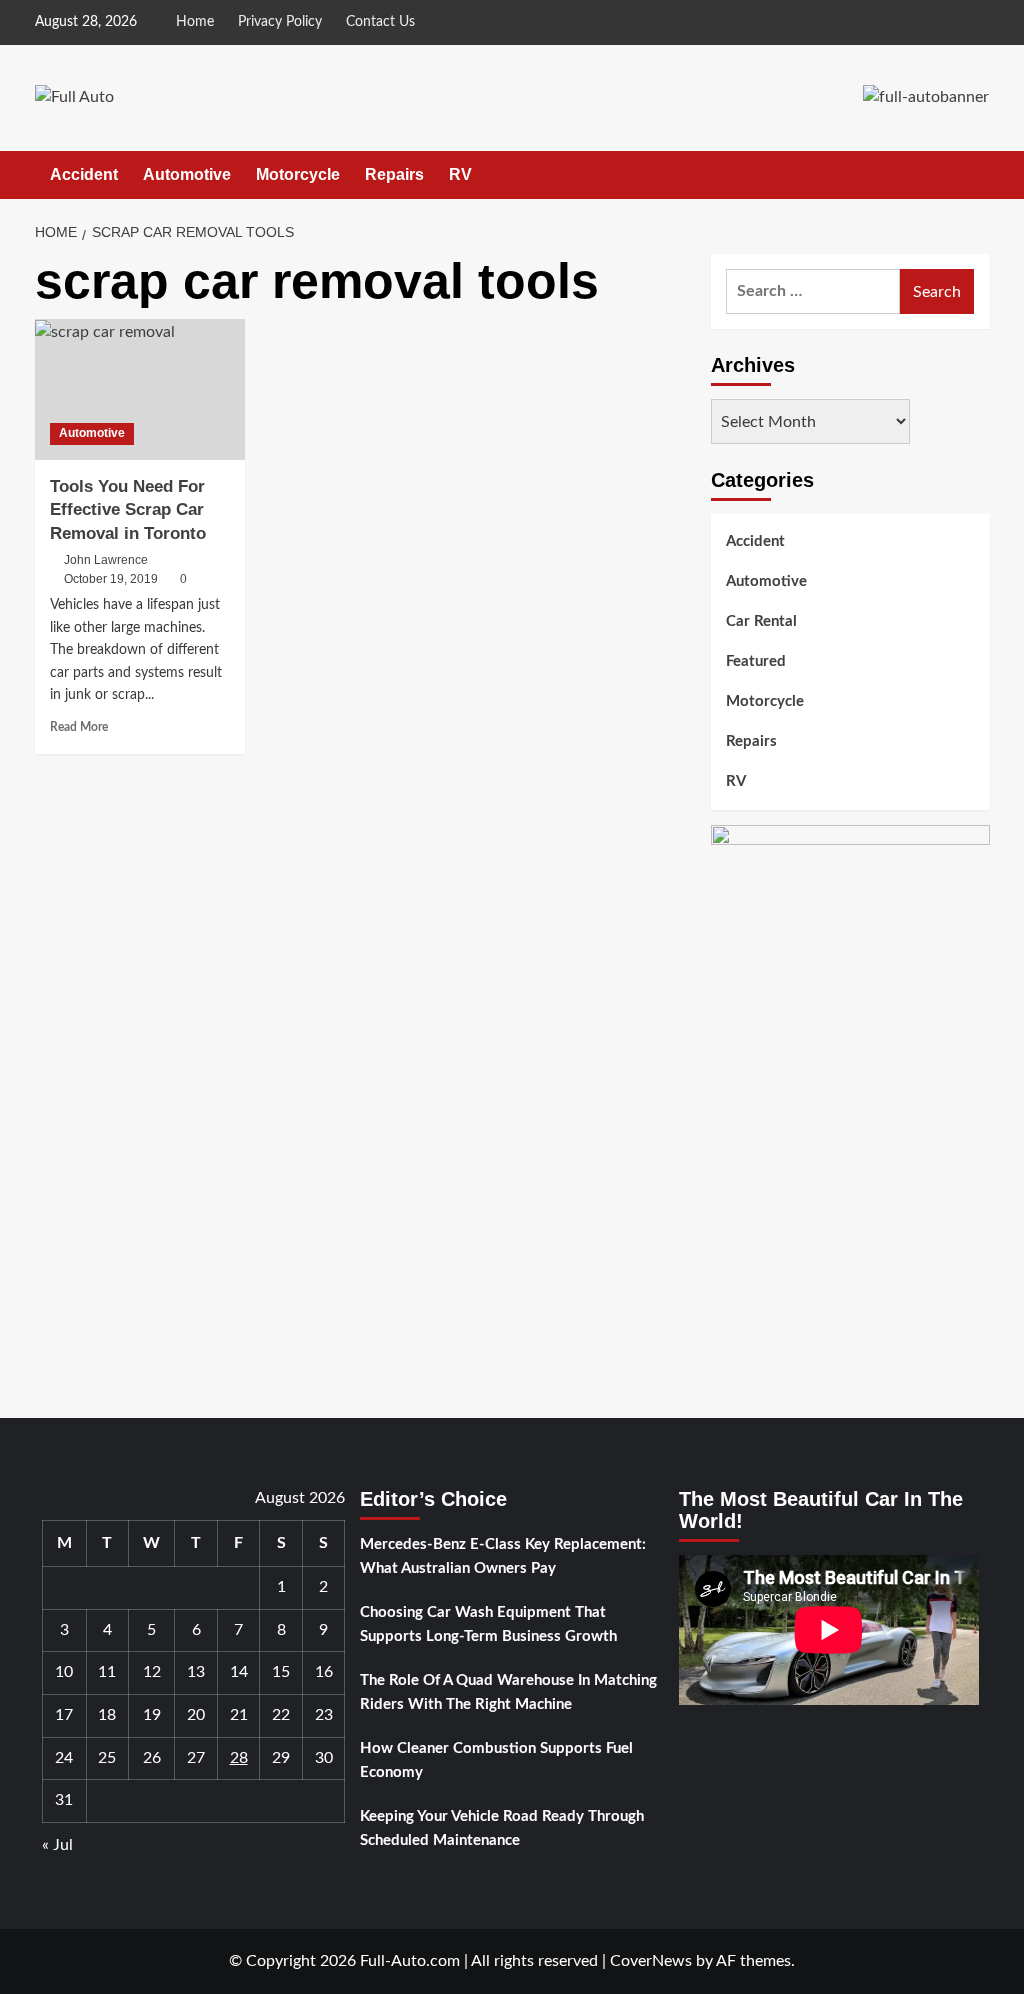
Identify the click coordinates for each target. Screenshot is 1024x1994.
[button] (977, 174)
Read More (79, 727)
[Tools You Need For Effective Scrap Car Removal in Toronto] (140, 389)
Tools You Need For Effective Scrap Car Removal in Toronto (128, 510)
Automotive (187, 174)
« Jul (57, 1845)
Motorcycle (298, 174)
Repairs (394, 174)
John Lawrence (106, 560)
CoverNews (651, 1961)
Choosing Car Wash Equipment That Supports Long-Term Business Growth (488, 1624)
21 (239, 1715)
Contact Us (380, 22)
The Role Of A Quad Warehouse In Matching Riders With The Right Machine (508, 1692)
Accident (84, 174)
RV (460, 174)
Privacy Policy (280, 22)
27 (196, 1758)
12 (152, 1672)
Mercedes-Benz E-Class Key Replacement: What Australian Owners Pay (503, 1556)
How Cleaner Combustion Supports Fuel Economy (496, 1760)
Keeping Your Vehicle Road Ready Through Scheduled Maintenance (502, 1828)
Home (195, 22)
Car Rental (761, 621)
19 (152, 1715)
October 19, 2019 (111, 579)
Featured (756, 661)
